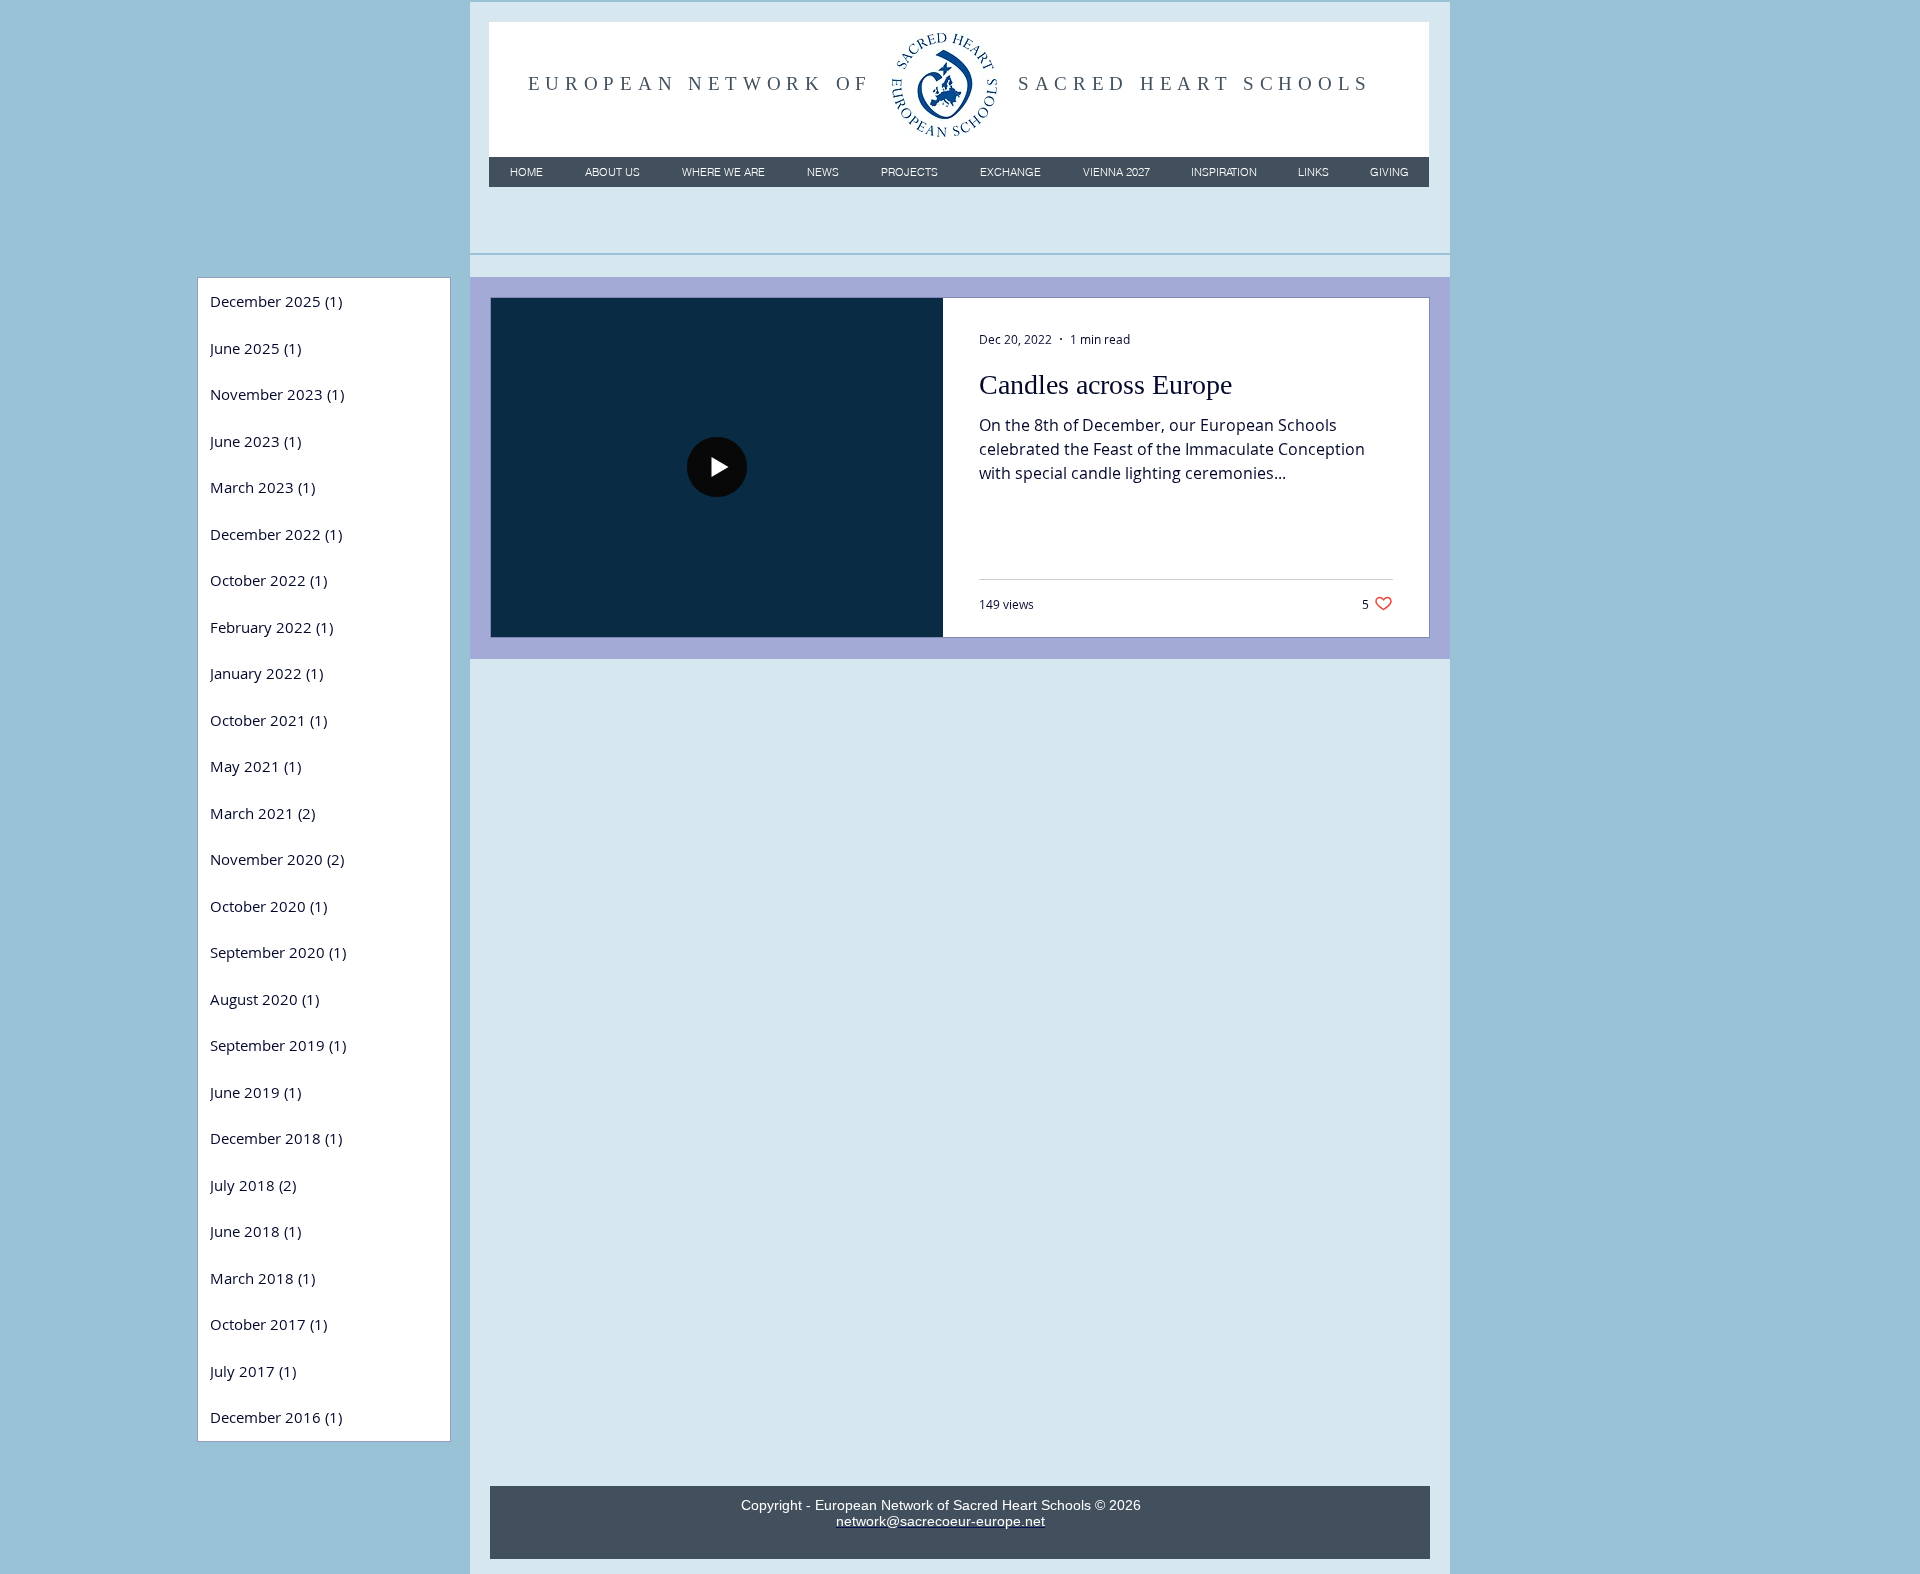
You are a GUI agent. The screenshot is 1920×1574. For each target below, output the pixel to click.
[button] (611, 172)
